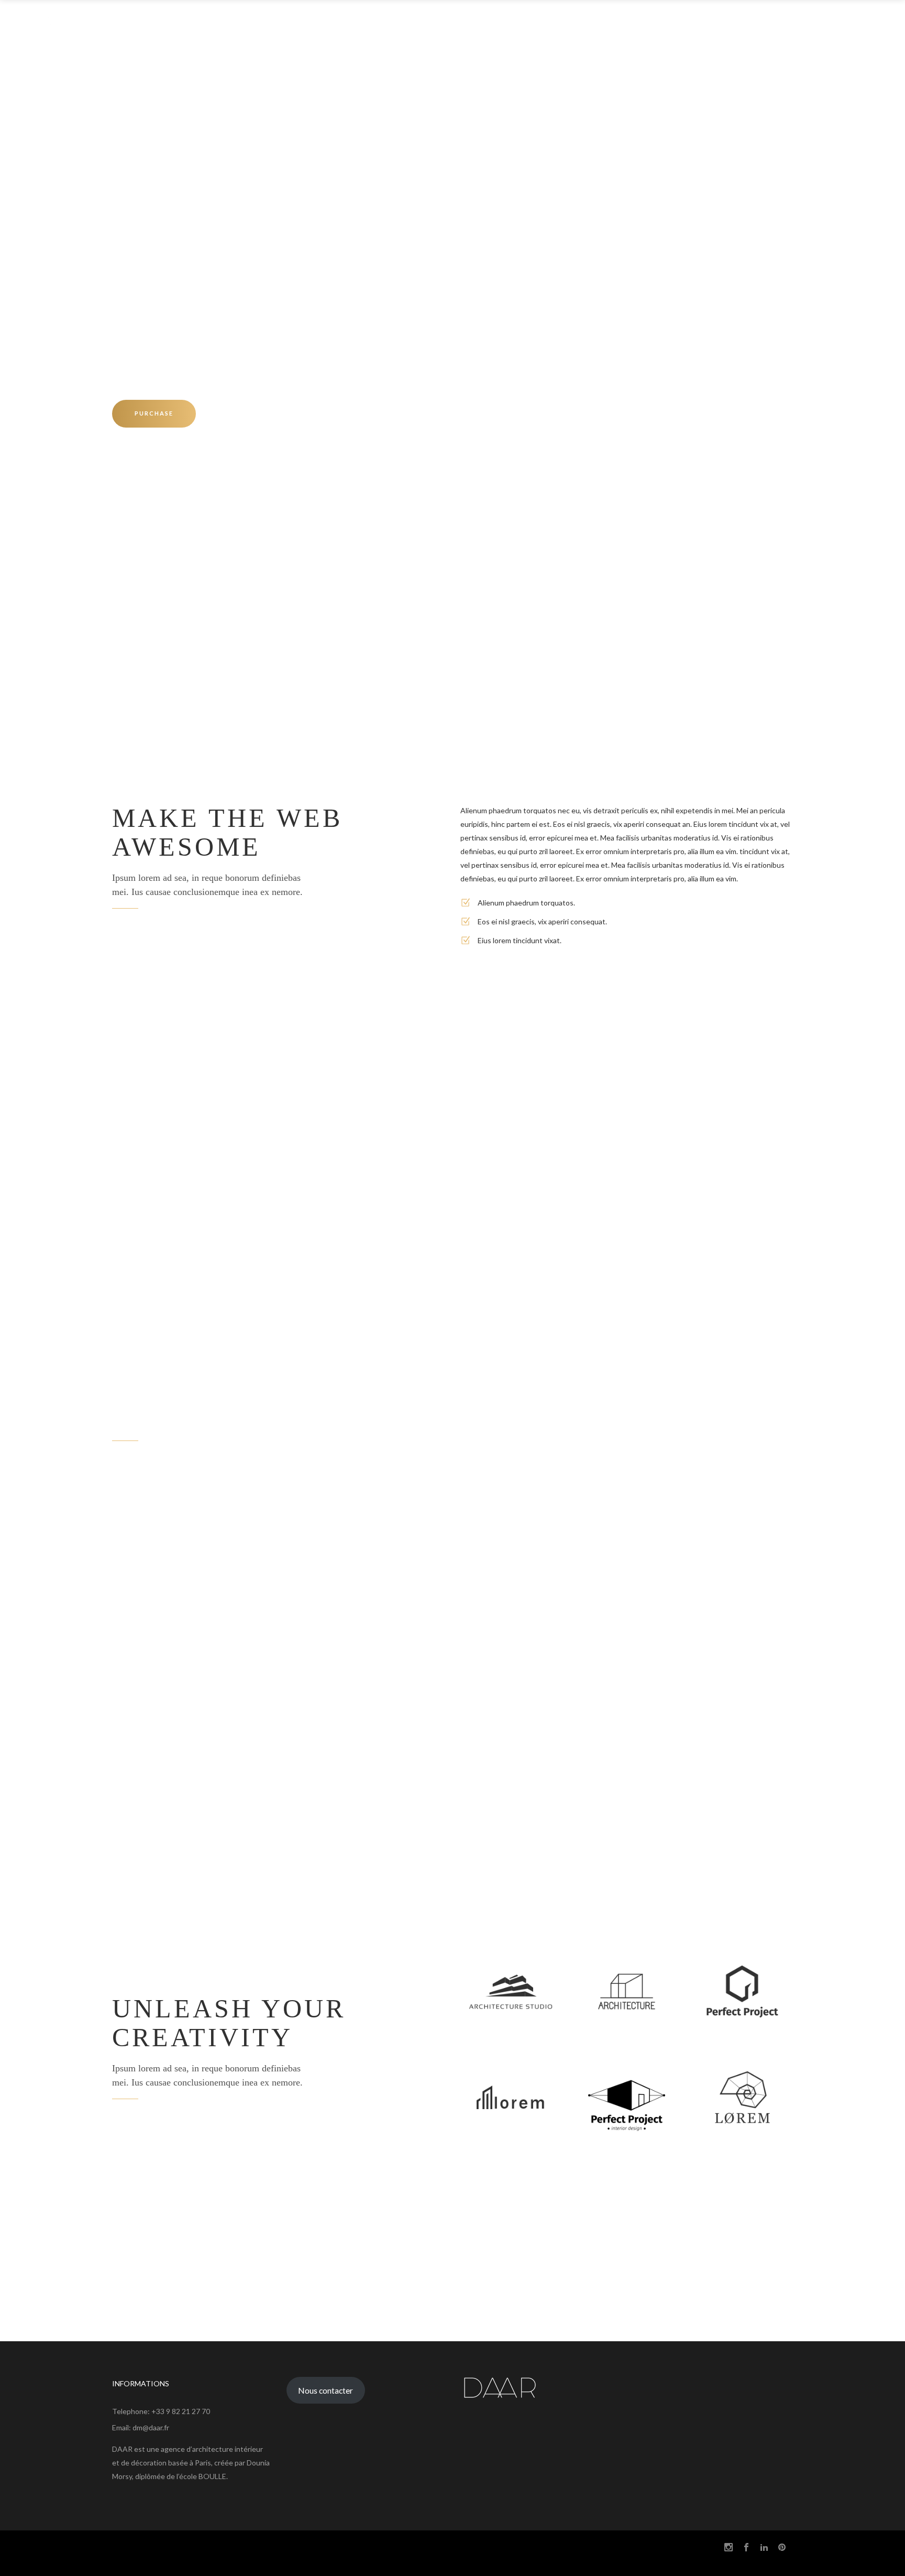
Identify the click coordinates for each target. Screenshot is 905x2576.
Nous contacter (325, 2390)
